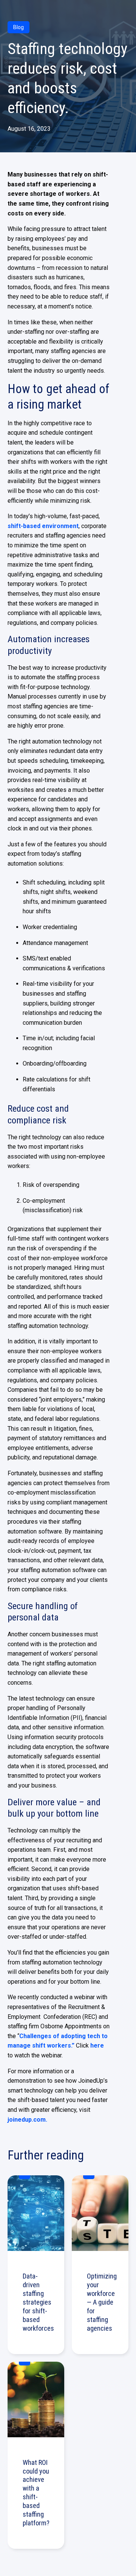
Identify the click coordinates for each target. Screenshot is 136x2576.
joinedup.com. (27, 2120)
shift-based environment (43, 526)
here (97, 2045)
